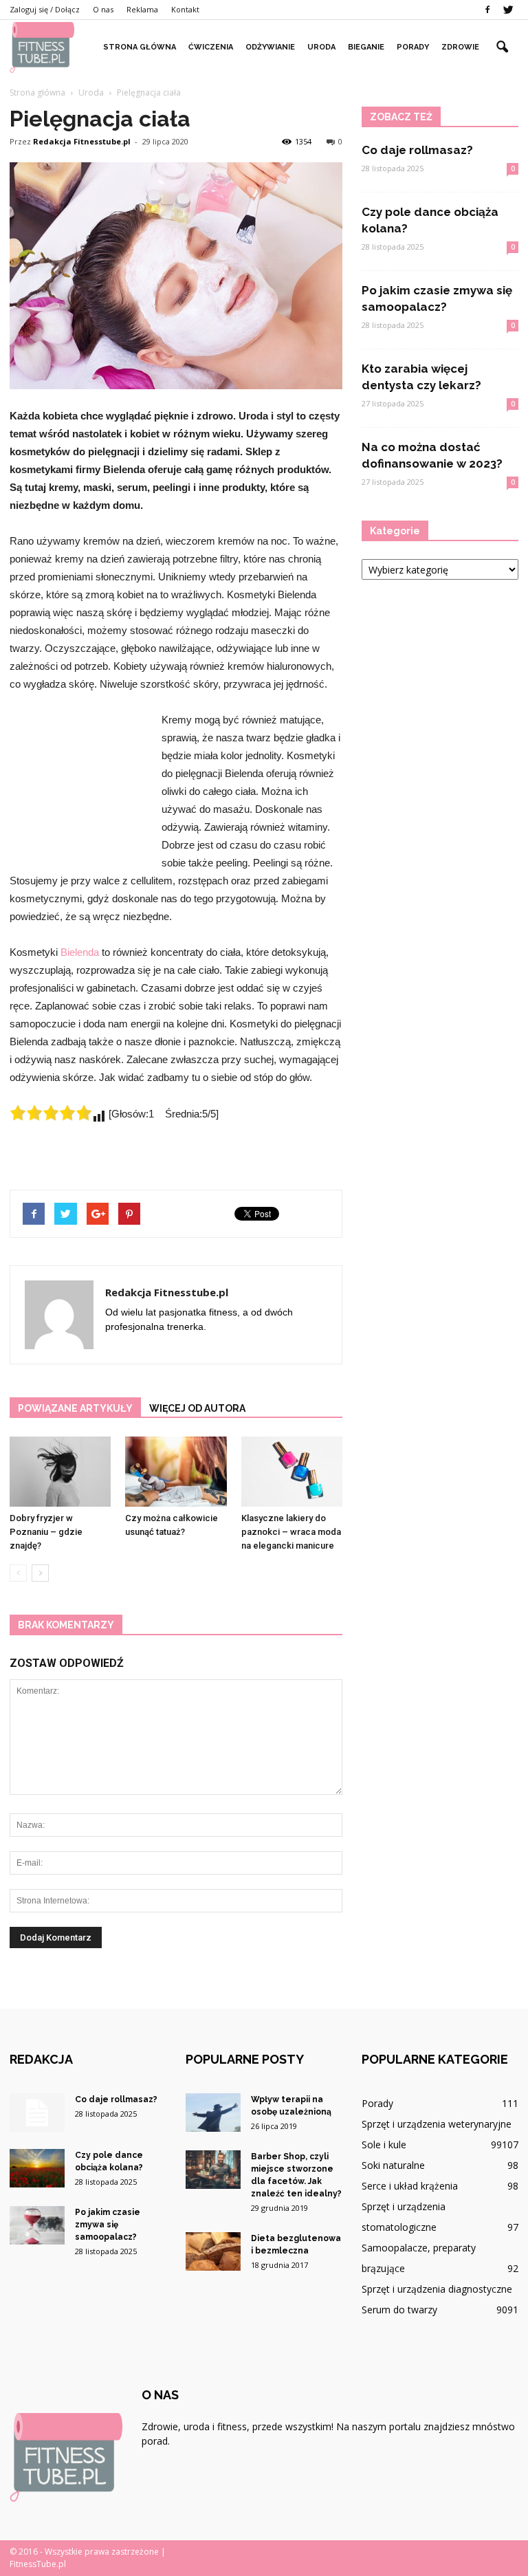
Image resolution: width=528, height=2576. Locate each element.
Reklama (142, 9)
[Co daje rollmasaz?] (37, 2113)
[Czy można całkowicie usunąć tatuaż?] (176, 1471)
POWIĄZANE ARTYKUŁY (75, 1408)
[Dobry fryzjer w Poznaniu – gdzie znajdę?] (60, 1471)
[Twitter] (508, 10)
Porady (413, 47)
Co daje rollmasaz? (417, 150)
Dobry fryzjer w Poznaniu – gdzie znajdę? (46, 1532)
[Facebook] (487, 10)
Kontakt (185, 9)
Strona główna (140, 47)
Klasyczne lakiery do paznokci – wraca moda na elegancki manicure (291, 1532)
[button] (502, 47)
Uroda (321, 47)
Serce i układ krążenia (410, 2186)
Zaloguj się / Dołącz (45, 9)
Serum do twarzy (399, 2310)
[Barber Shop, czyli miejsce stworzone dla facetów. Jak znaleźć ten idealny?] (213, 2170)
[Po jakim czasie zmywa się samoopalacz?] (37, 2225)
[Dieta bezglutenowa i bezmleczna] (213, 2251)
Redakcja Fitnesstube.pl (82, 141)
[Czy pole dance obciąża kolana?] (37, 2168)
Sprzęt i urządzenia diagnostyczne (437, 2289)
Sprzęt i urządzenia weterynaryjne (437, 2124)
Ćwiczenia (211, 47)
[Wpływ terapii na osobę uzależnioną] (213, 2113)
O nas (103, 9)
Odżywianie (270, 47)
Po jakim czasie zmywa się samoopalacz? (108, 2225)
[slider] (51, 1113)
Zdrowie (460, 47)
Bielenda (80, 952)
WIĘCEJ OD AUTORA (197, 1408)
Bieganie (366, 47)
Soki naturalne (393, 2165)
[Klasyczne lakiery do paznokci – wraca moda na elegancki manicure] (292, 1471)
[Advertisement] (78, 786)
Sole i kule (384, 2144)
